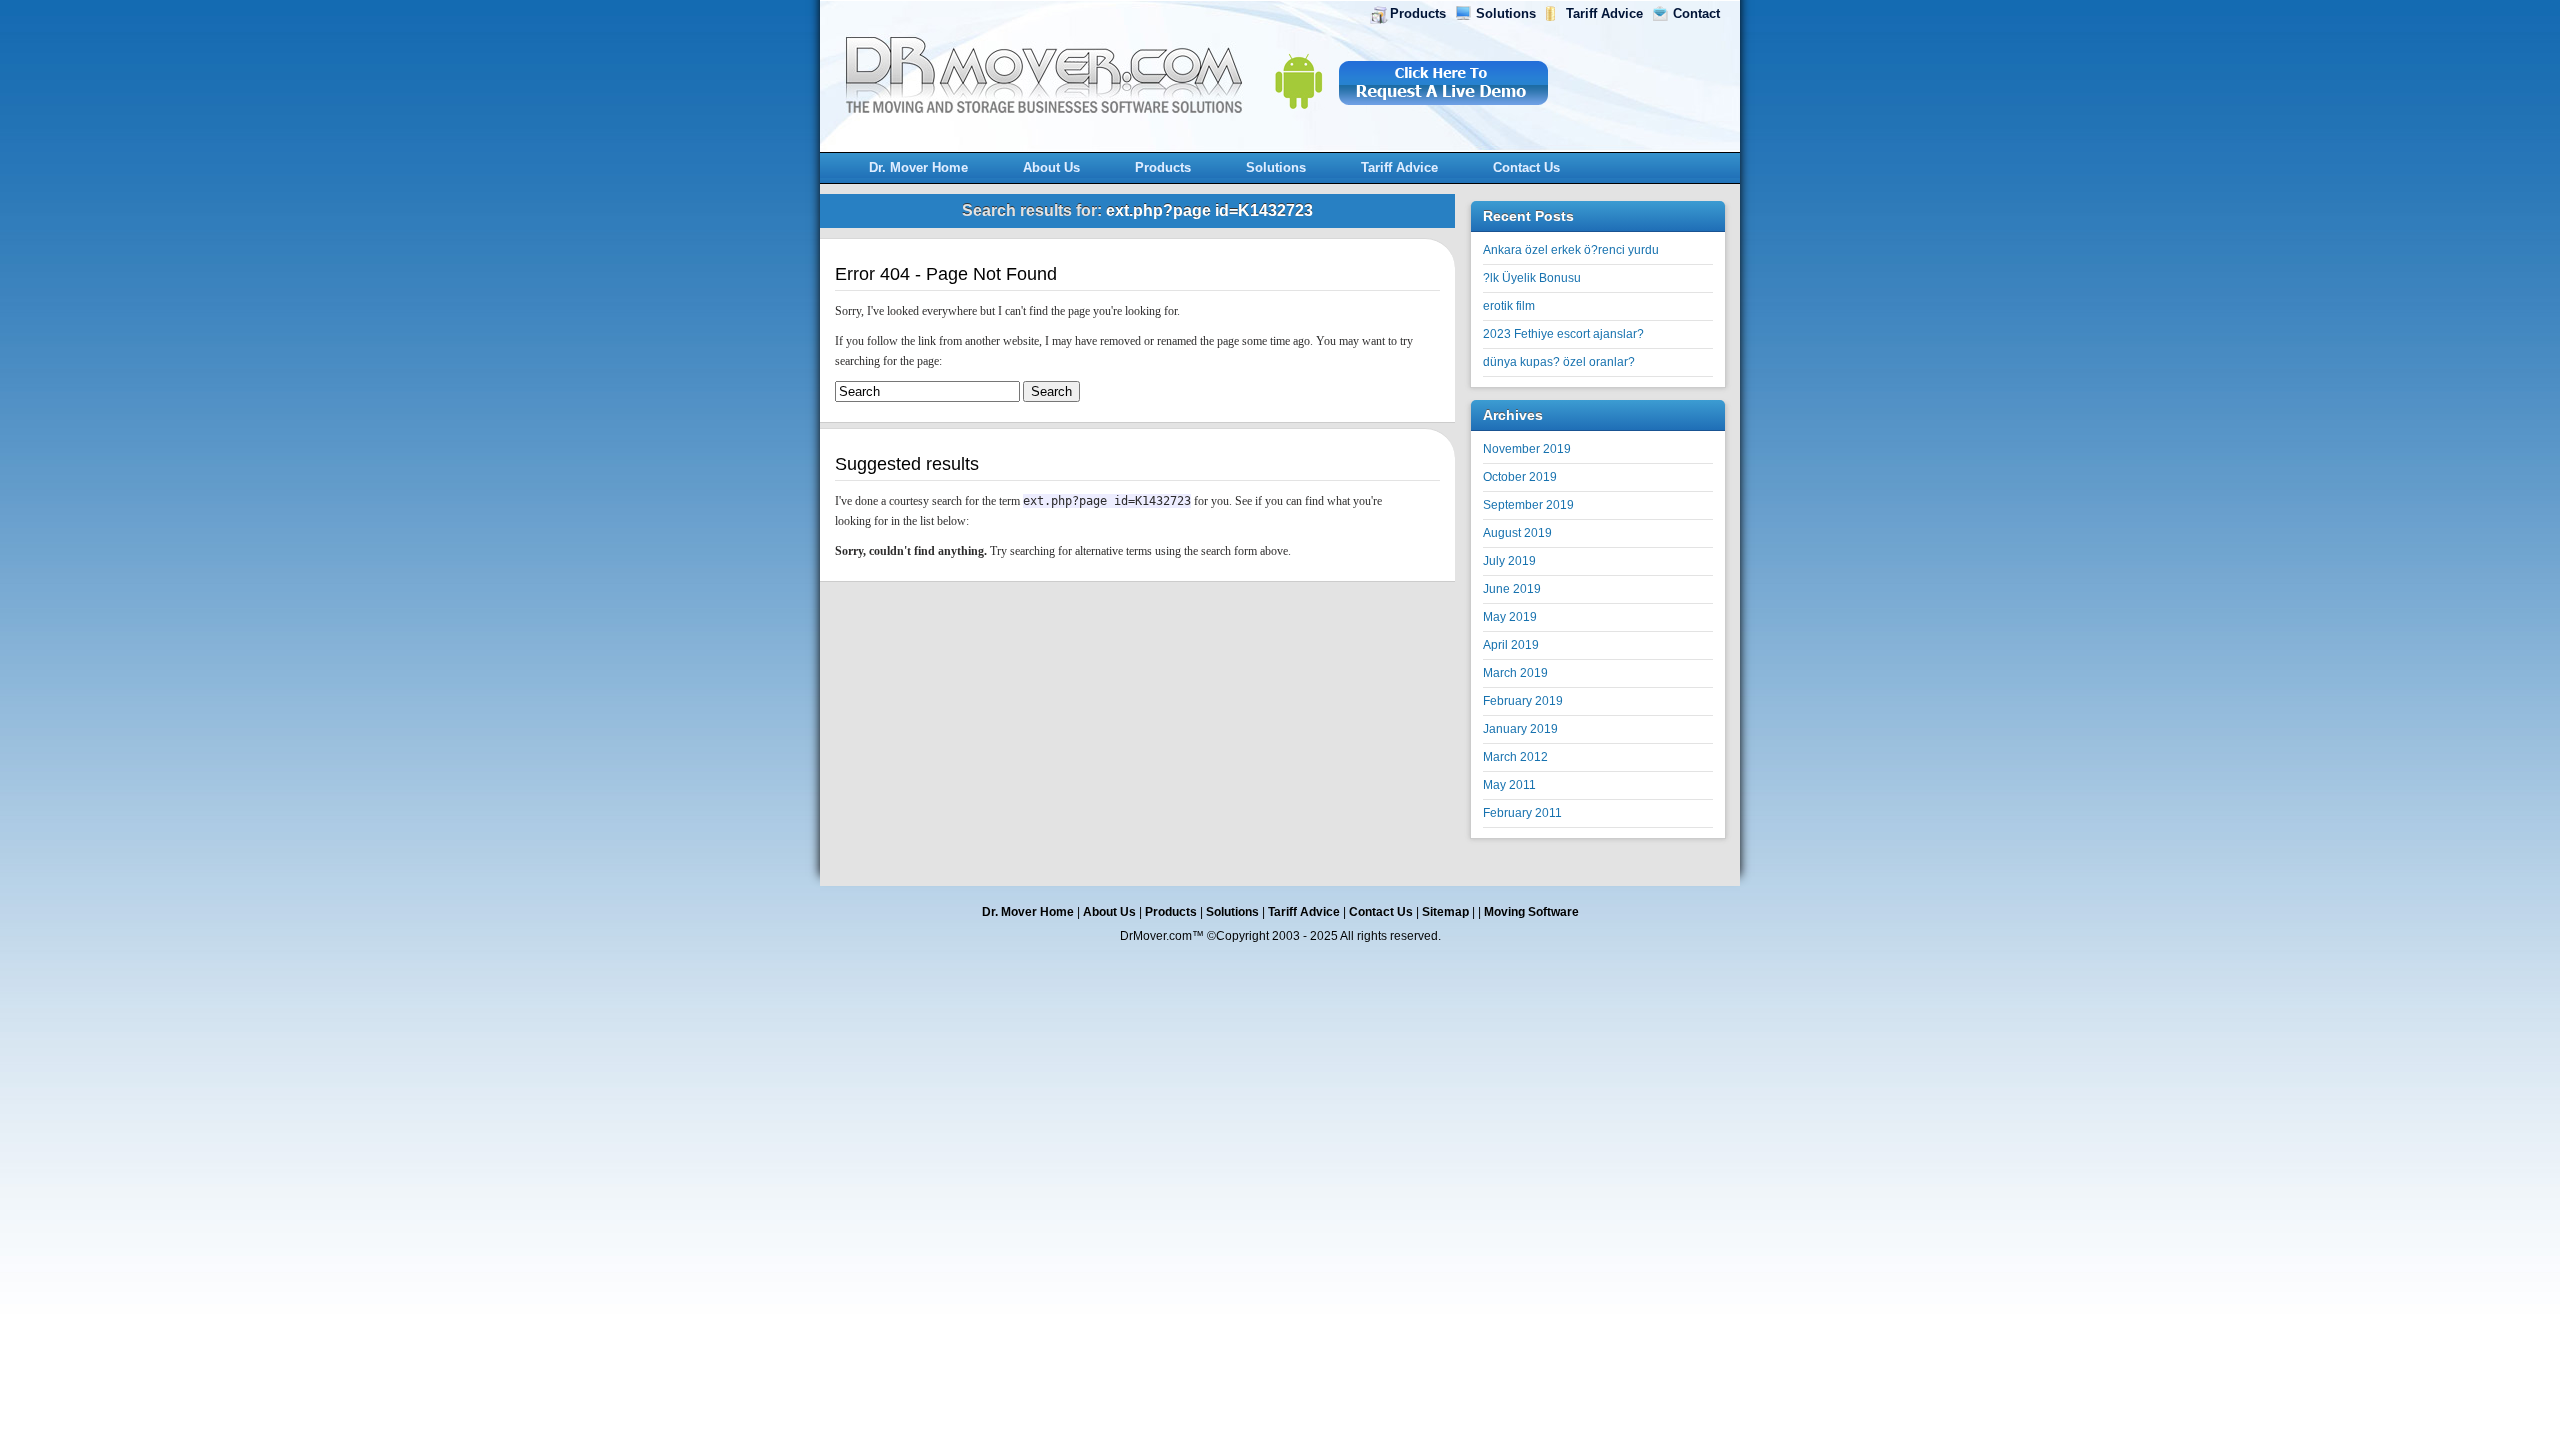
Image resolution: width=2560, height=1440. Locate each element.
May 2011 (1509, 785)
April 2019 (1511, 645)
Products (1418, 13)
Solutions (1506, 13)
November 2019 (1527, 449)
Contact (1696, 13)
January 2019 (1520, 729)
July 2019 (1509, 561)
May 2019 (1510, 617)
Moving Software (1531, 912)
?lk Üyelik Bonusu (1532, 278)
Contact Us (1526, 167)
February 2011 (1522, 813)
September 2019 (1528, 505)
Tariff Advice (1604, 13)
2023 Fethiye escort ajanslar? (1563, 334)
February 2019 (1523, 701)
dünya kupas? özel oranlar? (1559, 362)
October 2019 (1520, 477)
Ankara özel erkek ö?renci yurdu (1571, 250)
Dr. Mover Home (918, 167)
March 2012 (1515, 757)
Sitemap (1445, 912)
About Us (1051, 167)
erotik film (1509, 306)
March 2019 (1515, 673)
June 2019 (1512, 589)
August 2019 (1517, 533)
